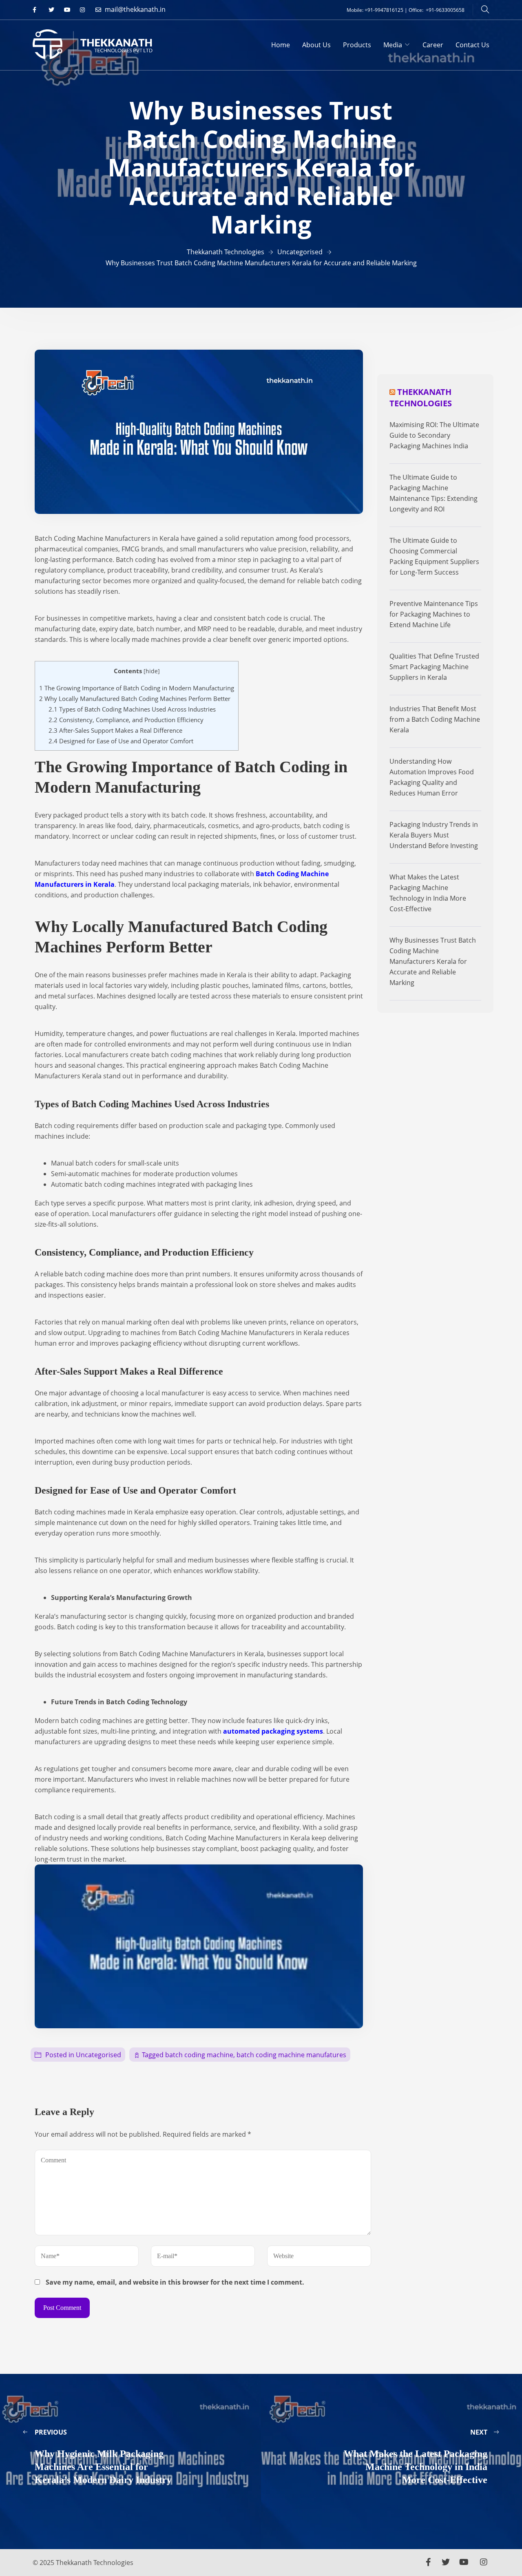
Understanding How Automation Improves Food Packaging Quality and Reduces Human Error (432, 777)
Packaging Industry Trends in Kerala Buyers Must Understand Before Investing (434, 835)
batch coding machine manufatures (291, 2055)
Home (281, 45)
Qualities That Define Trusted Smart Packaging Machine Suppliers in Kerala (434, 667)
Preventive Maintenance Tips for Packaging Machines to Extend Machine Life (434, 614)
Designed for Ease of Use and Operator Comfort (121, 741)
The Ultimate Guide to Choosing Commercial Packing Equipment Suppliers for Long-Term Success (434, 556)
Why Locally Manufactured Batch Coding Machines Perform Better (135, 699)
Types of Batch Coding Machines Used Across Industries (132, 709)
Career (433, 45)
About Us (316, 45)
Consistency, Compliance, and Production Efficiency (126, 720)
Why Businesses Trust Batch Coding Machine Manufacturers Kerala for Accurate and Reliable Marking (433, 961)
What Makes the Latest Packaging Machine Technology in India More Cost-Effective (428, 893)
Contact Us (472, 45)
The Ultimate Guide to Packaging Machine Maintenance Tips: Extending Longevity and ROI (434, 493)
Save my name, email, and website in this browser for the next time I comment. (175, 2282)
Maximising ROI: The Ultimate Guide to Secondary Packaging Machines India (434, 435)
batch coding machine (199, 2055)
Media (393, 45)
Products (357, 45)
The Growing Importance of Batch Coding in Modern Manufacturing (137, 688)
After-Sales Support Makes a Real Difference (115, 730)
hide (152, 671)
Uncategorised (98, 2055)
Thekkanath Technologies (421, 398)
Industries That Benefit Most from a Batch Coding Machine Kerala (435, 719)
